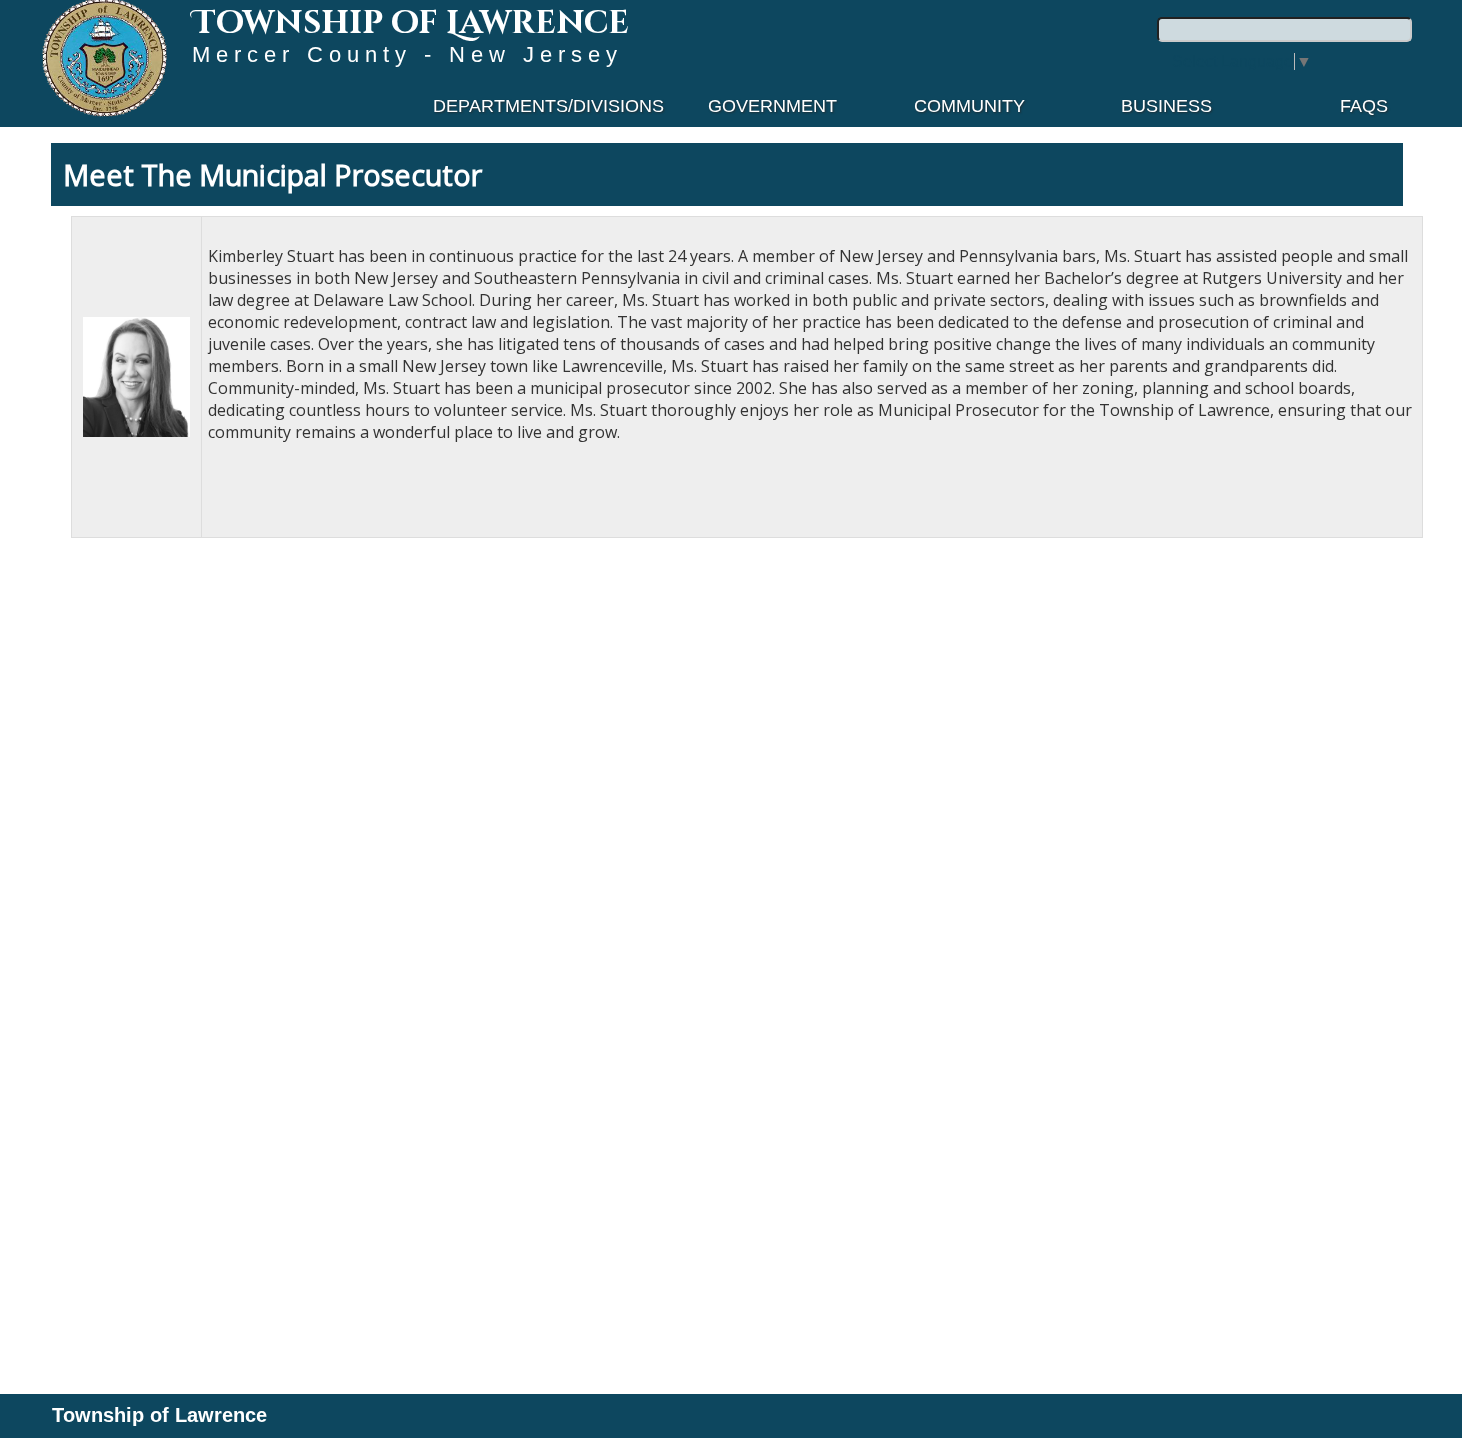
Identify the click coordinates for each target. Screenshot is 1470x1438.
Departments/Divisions (548, 106)
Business (1166, 106)
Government (772, 106)
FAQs (1364, 106)
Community (969, 106)
